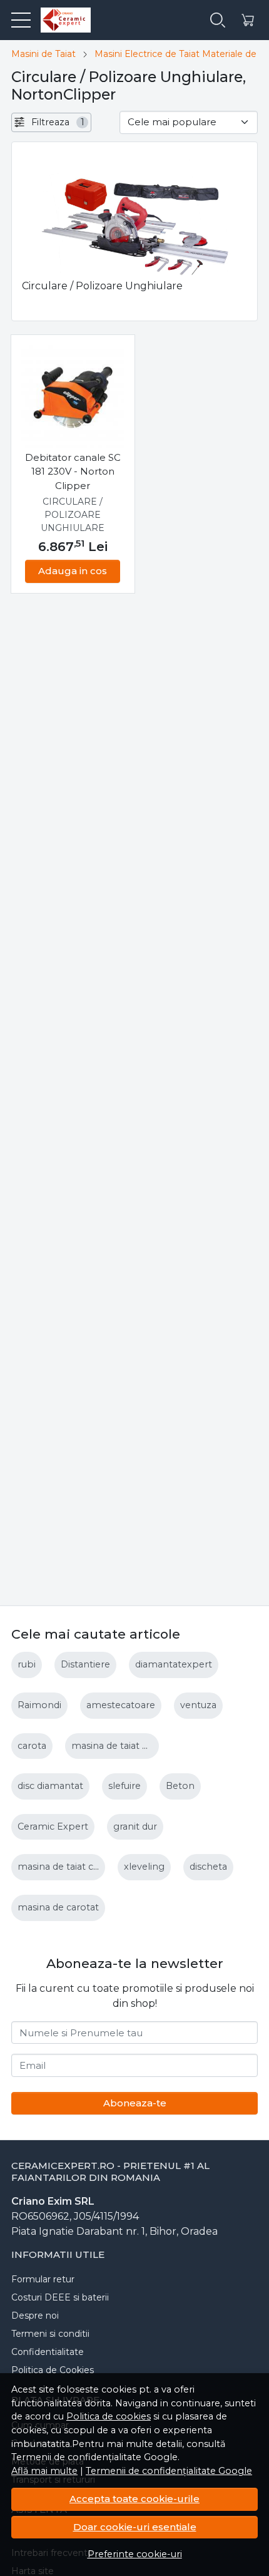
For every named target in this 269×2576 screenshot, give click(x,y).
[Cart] (248, 20)
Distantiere (85, 1664)
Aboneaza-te (135, 2103)
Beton (180, 1786)
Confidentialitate (48, 2352)
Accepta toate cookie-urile (134, 2499)
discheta (208, 1867)
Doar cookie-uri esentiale (135, 2527)
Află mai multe (44, 2471)
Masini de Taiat (43, 54)
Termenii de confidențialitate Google (169, 2471)
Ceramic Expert (53, 1826)
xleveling (144, 1867)
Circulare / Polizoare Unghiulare (73, 515)
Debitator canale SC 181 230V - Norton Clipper (73, 471)
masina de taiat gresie (120, 1746)
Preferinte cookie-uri (135, 2554)
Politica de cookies (109, 2416)
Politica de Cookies (53, 2370)
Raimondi (39, 1705)
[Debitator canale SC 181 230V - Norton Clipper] (73, 397)
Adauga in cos (73, 571)
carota (32, 1746)
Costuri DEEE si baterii (60, 2297)
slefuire (124, 1786)
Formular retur (43, 2279)
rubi (27, 1664)
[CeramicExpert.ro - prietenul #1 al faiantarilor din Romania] (61, 20)
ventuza (198, 1705)
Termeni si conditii (50, 2334)
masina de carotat (58, 1907)
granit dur (135, 1826)
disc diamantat (50, 1786)
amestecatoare (121, 1705)
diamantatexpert (174, 1664)
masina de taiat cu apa (68, 1867)
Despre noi (35, 2316)
